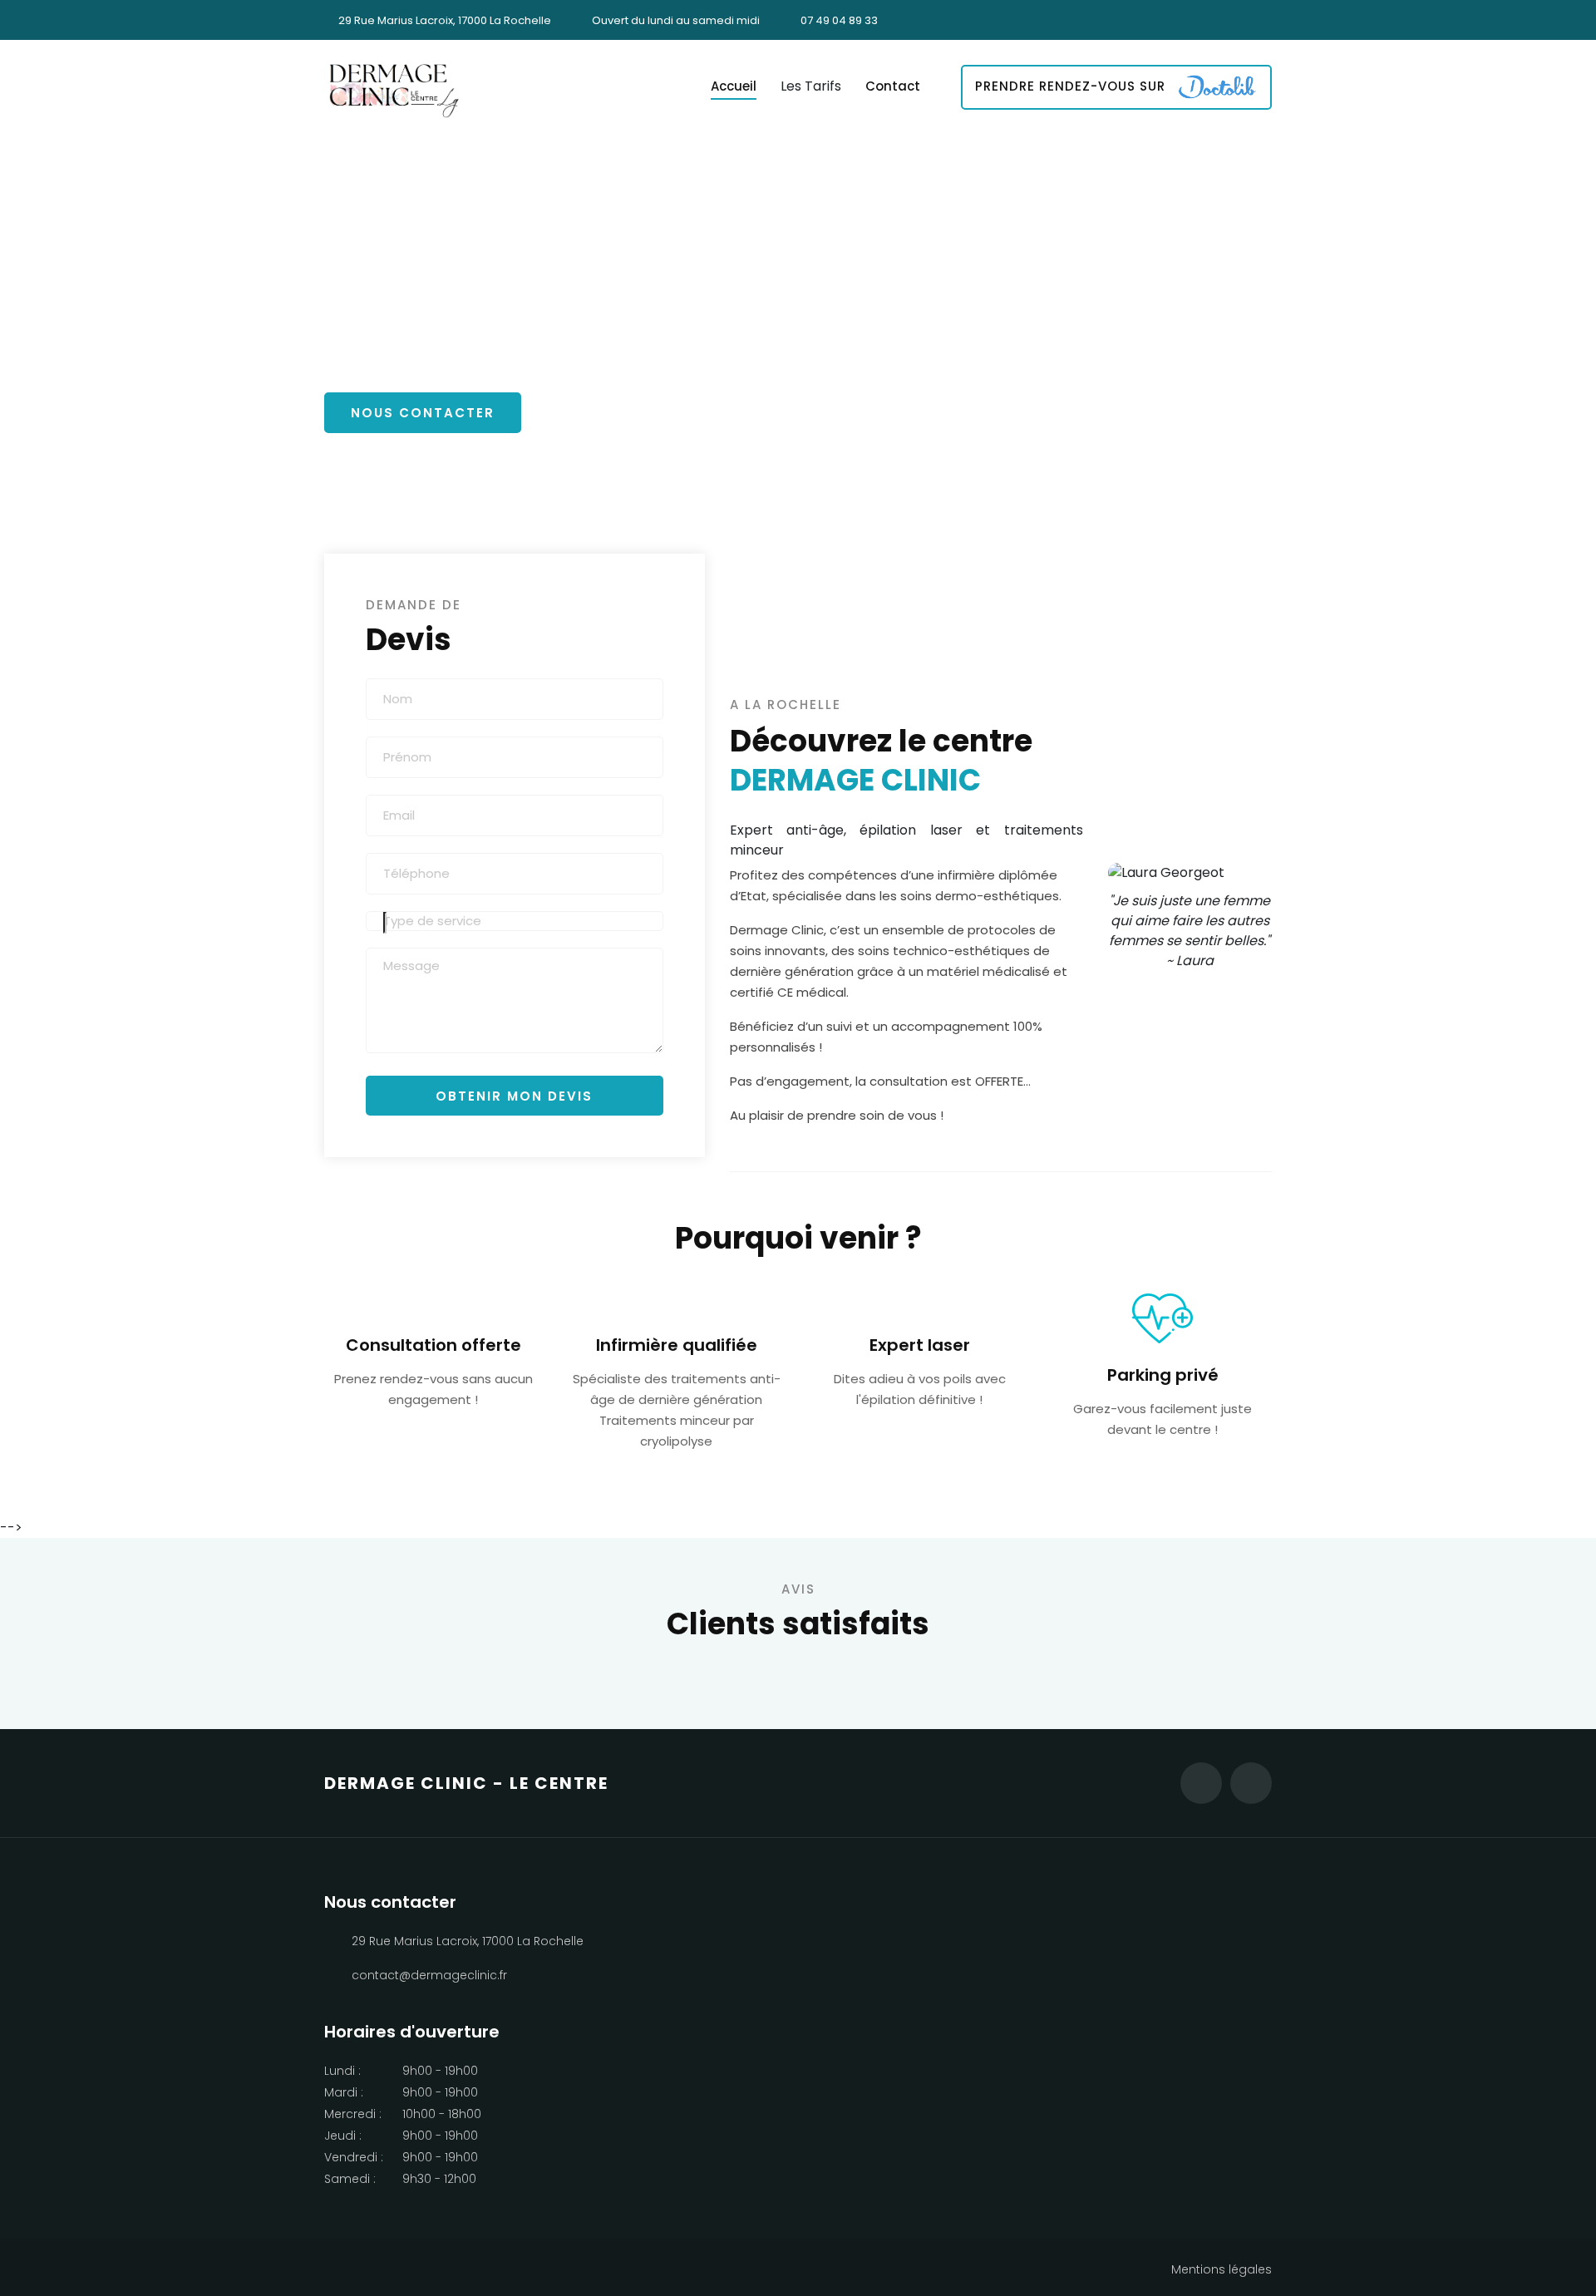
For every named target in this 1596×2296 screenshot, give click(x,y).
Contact (893, 86)
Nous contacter (423, 413)
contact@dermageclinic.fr (429, 1975)
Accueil (734, 86)
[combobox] (515, 921)
